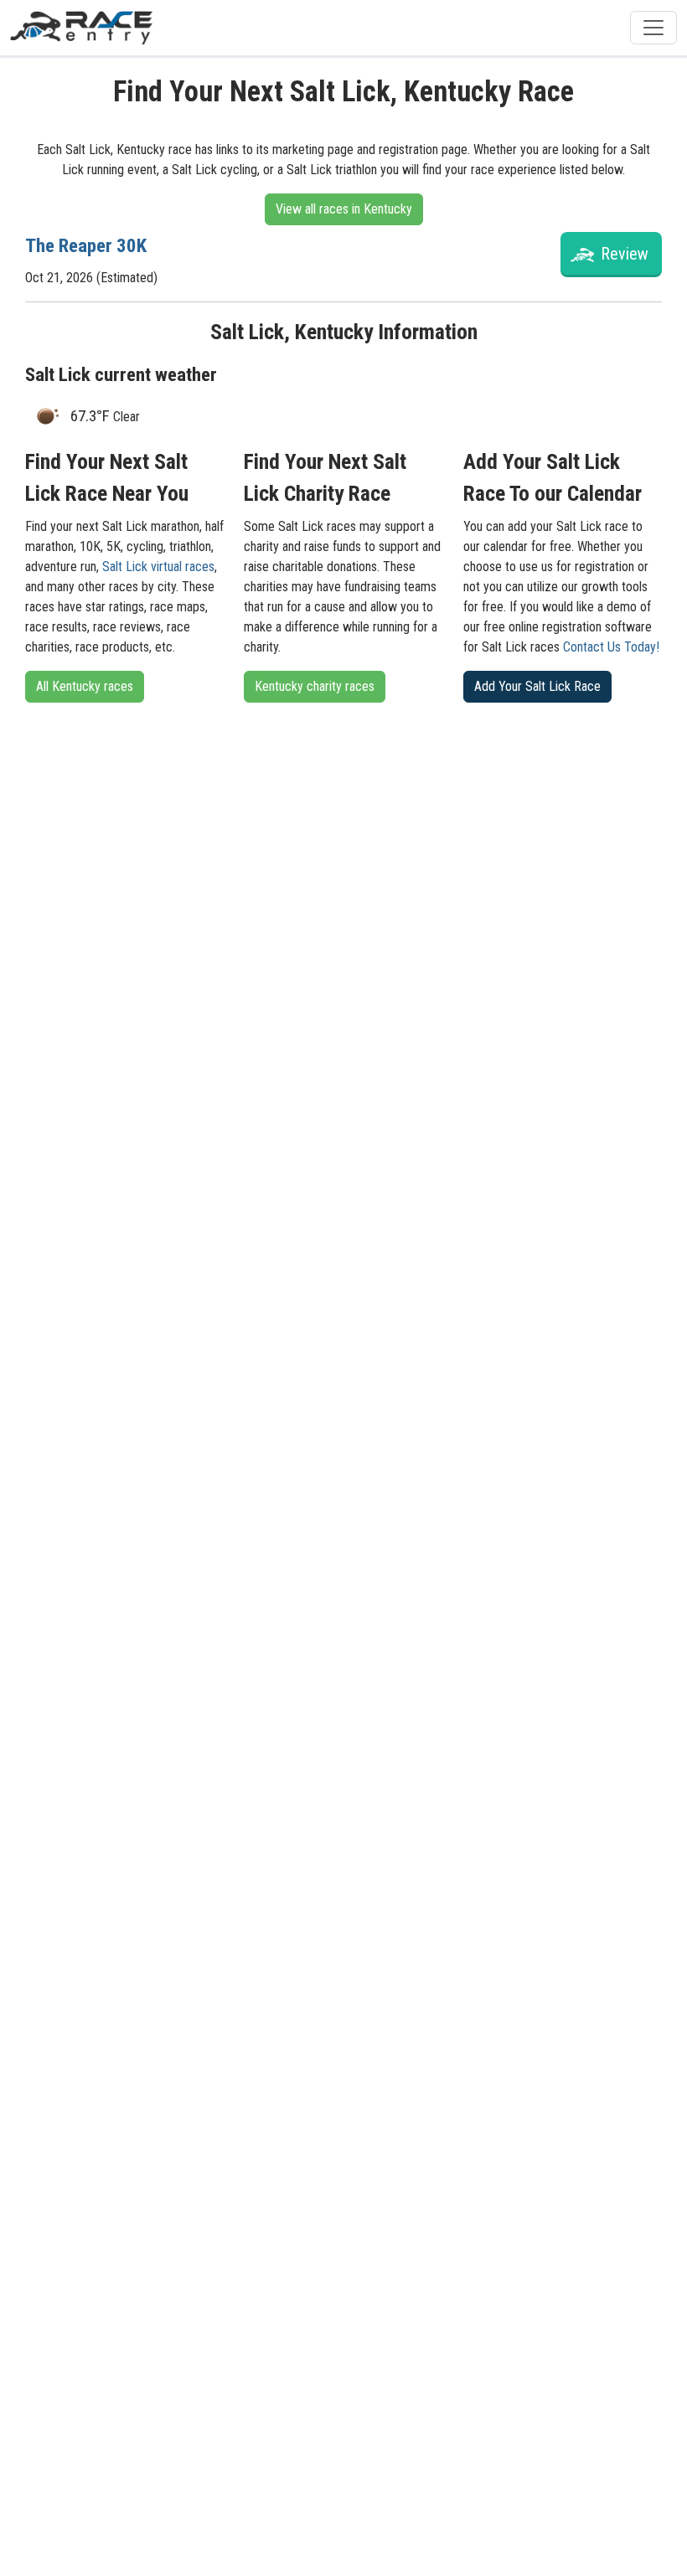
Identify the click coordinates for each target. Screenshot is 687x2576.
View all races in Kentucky (344, 209)
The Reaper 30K (86, 246)
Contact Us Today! (611, 647)
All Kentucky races (85, 686)
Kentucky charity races (315, 686)
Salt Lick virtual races (158, 567)
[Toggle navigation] (653, 28)
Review (625, 254)
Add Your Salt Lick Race (537, 686)
